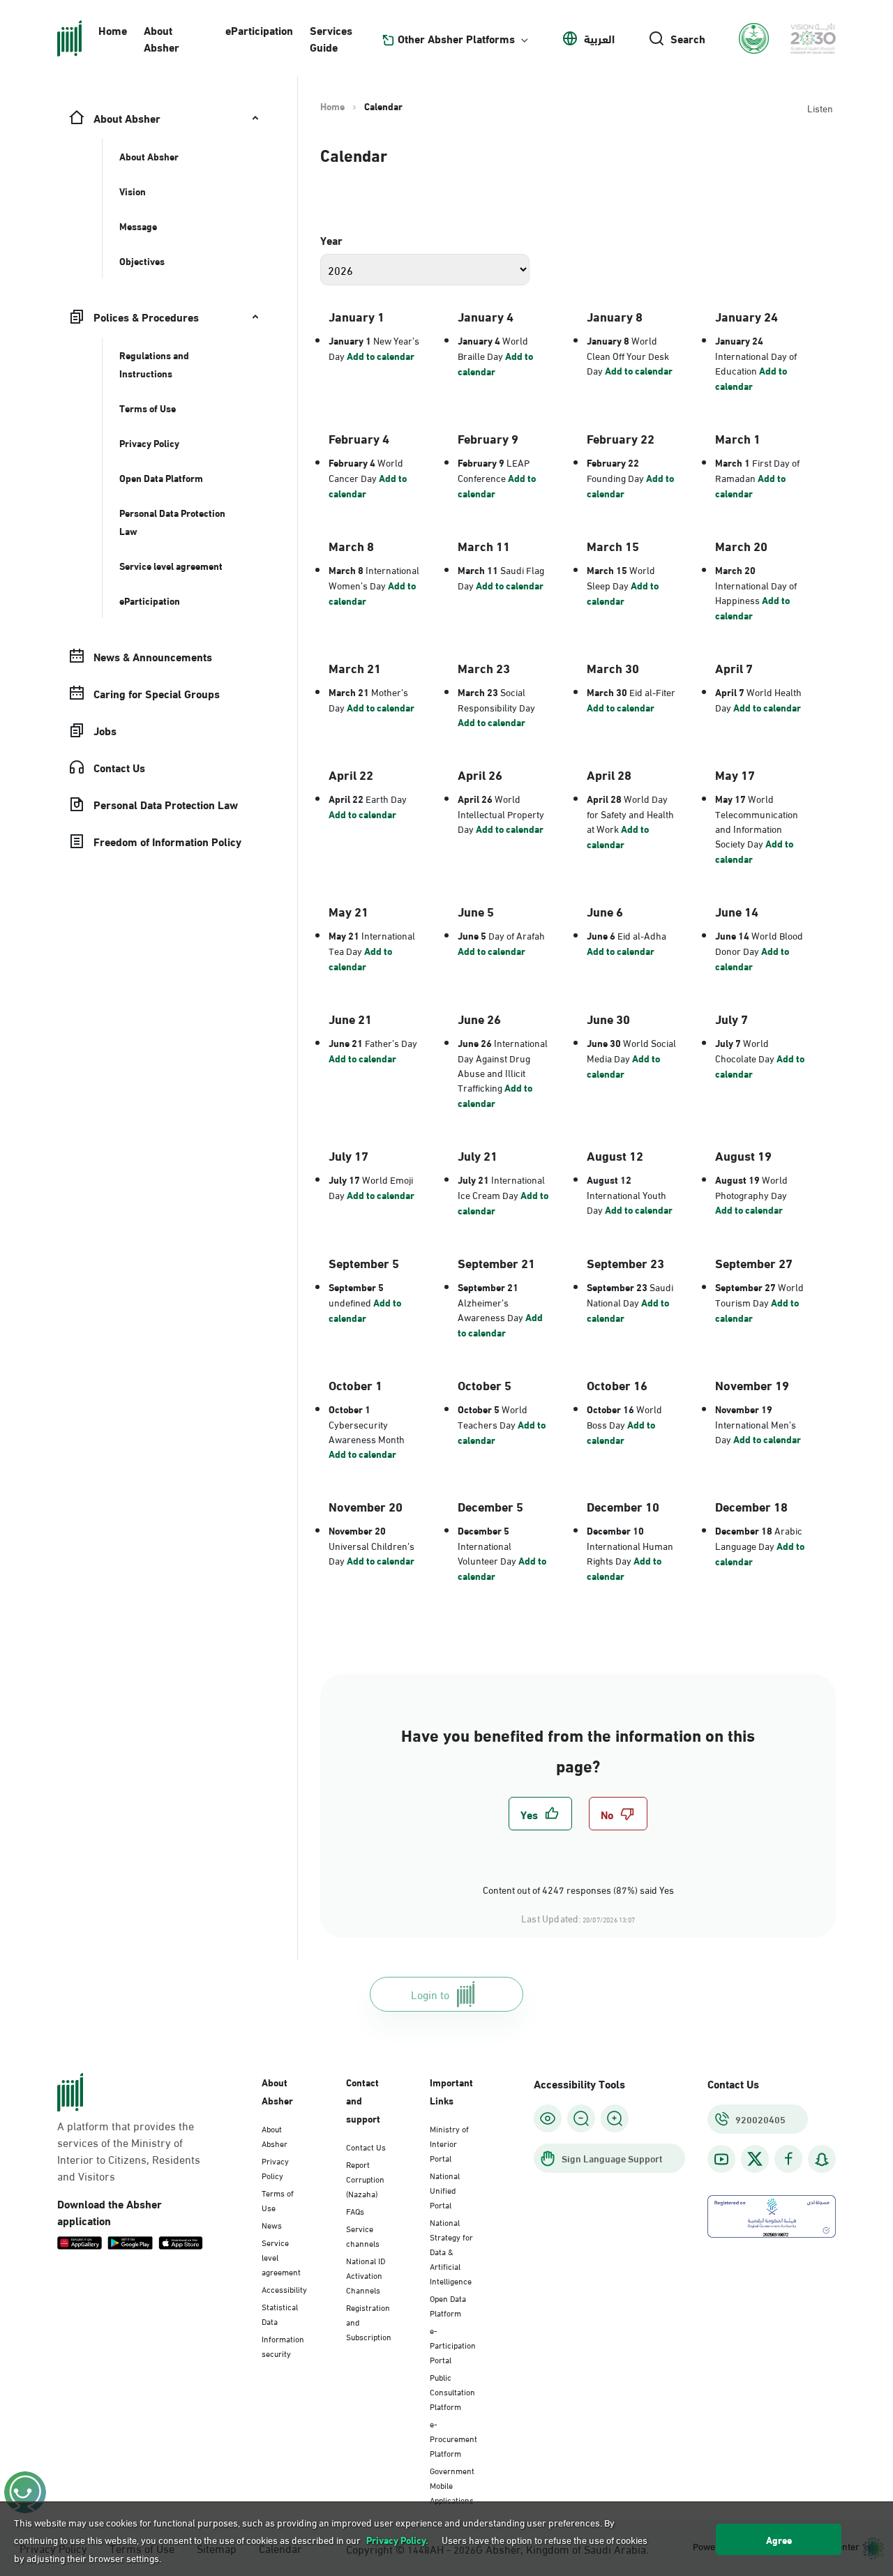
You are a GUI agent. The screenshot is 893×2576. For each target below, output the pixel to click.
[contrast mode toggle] (548, 2118)
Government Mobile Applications (452, 2485)
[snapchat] (822, 2159)
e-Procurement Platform (453, 2438)
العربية (599, 38)
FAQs (355, 2210)
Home (113, 30)
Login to (430, 1994)
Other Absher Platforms (456, 38)
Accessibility (284, 2289)
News (272, 2224)
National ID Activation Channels (366, 2275)
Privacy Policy (275, 2168)
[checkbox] (540, 1814)
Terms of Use (278, 2200)
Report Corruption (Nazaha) (365, 2178)
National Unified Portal (445, 2190)
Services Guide (331, 38)
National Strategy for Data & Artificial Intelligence (451, 2251)
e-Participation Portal (453, 2344)
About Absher (162, 38)
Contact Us (366, 2146)
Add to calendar (381, 356)
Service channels (363, 2235)
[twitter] (755, 2159)
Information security (283, 2345)
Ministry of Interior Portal (449, 2143)
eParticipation (259, 30)
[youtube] (721, 2159)
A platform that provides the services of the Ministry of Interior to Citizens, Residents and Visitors (129, 2151)
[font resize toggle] (581, 2118)
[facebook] (788, 2159)
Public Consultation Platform (452, 2391)
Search (688, 38)
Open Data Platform (448, 2305)
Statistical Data (280, 2313)
